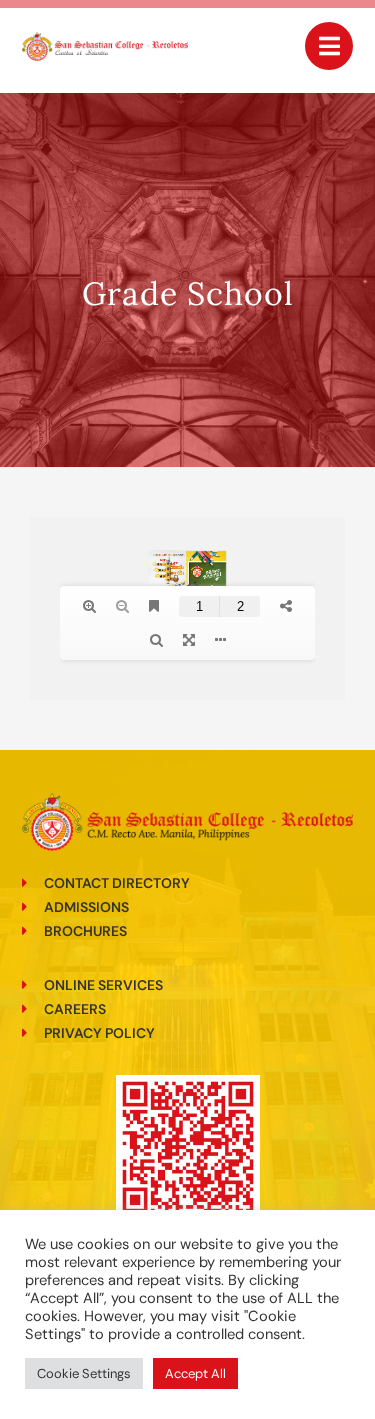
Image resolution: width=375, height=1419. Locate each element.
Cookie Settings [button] (84, 1373)
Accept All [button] (195, 1373)
